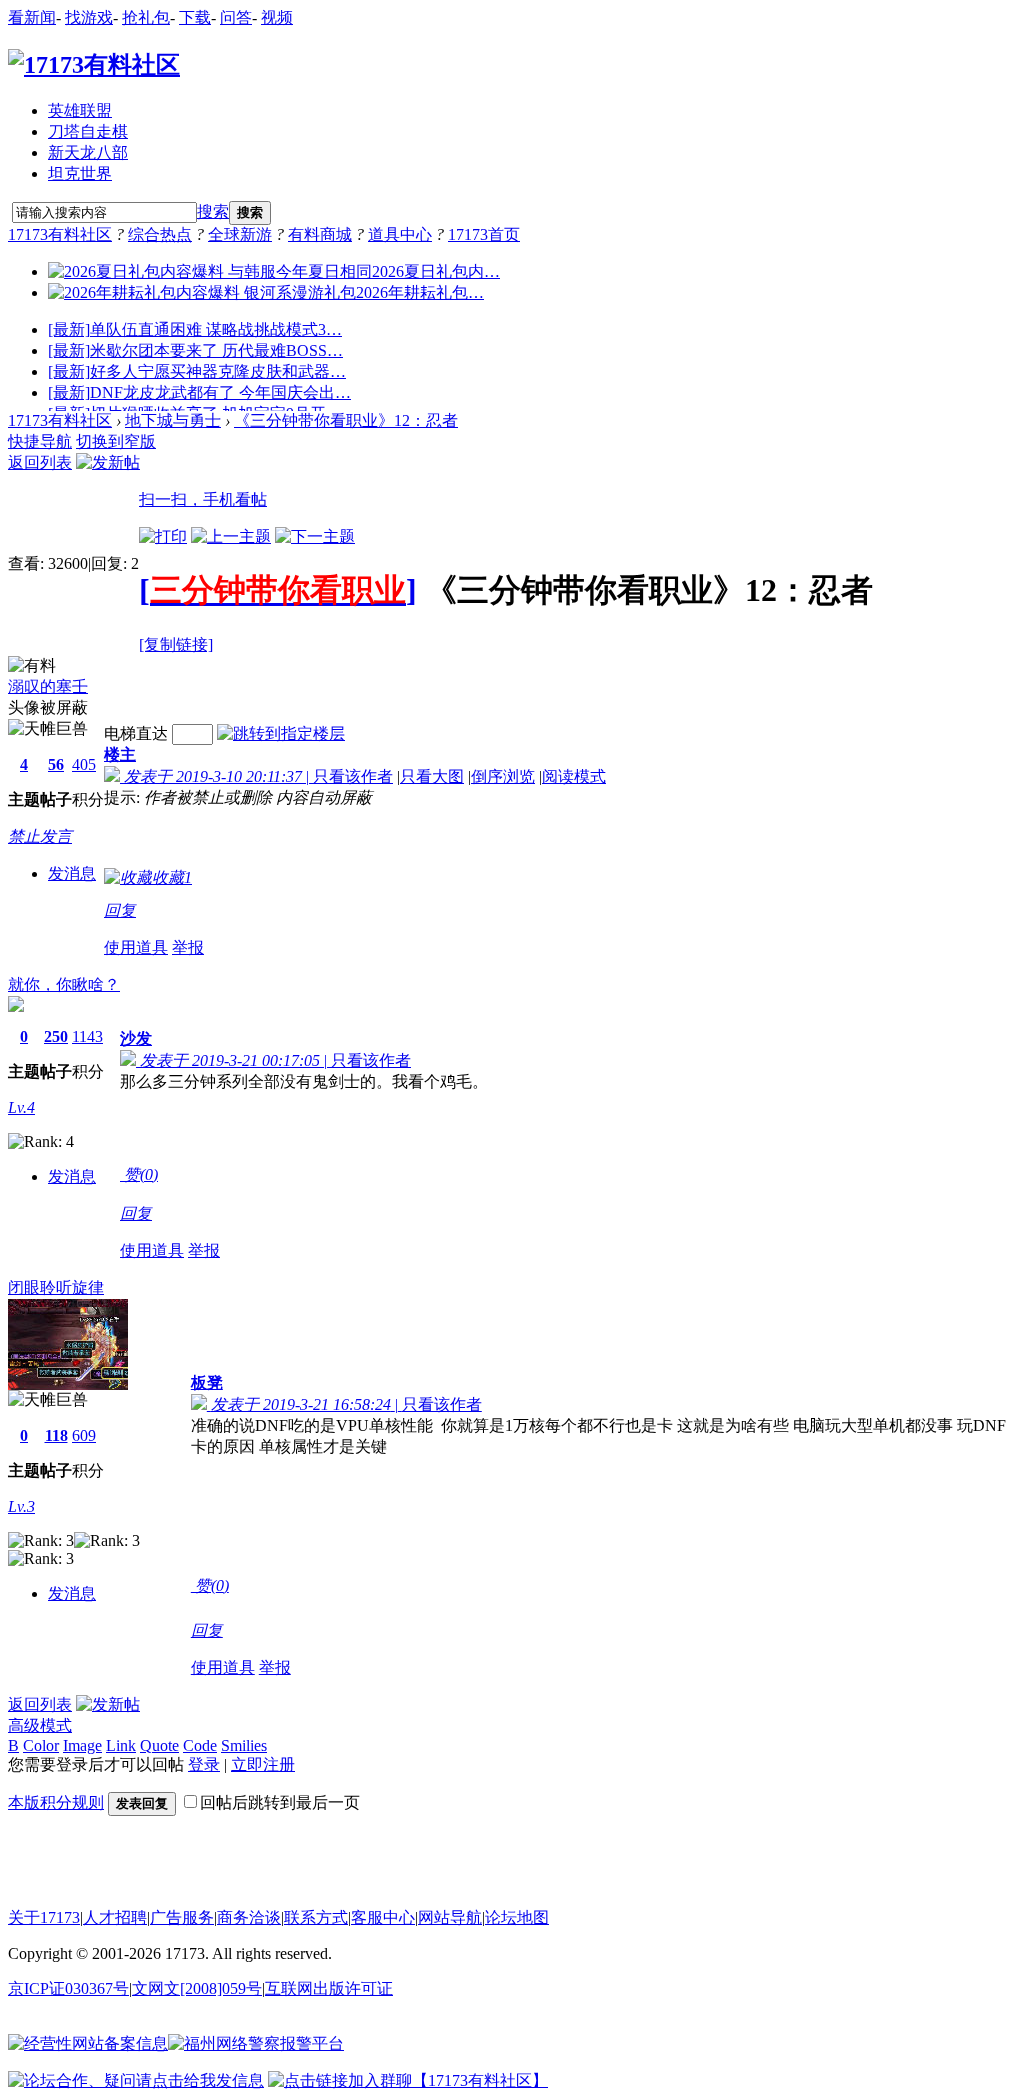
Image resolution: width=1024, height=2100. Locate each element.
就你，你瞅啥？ (64, 984)
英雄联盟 (80, 110)
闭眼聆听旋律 (56, 1287)
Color (41, 1745)
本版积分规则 (56, 1802)
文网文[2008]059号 (197, 1988)
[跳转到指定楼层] (281, 733)
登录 (204, 1764)
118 (56, 1435)
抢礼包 (146, 17)
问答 (236, 17)
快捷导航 (40, 441)
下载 (195, 17)
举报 (188, 947)
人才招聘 (115, 1917)
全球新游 (240, 234)
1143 (87, 1036)
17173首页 (484, 234)
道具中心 (400, 234)
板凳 (207, 1382)
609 (84, 1435)
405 (84, 764)
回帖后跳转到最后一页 (280, 1802)
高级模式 (40, 1725)
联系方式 (316, 1917)
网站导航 (450, 1917)
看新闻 (32, 17)
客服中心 (383, 1917)
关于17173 (44, 1917)
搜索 (213, 211)
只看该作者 (353, 776)
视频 (277, 17)
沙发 (136, 1038)
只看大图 (432, 776)
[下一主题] (315, 536)
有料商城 (320, 234)
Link (121, 1745)
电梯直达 (136, 733)
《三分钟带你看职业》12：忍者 (346, 420)
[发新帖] (108, 462)
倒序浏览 (503, 776)
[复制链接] (176, 644)
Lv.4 (21, 1107)
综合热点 (160, 234)
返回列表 (40, 462)
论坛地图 (517, 1917)
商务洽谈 (249, 1917)
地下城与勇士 (173, 420)
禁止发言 (40, 836)
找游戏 (89, 17)
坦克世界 (80, 173)
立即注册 (263, 1764)
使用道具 (136, 947)
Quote (159, 1745)
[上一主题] (231, 536)
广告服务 (182, 1917)
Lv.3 (21, 1506)
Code (200, 1745)
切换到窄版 (116, 441)
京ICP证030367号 (68, 1988)
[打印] (163, 536)
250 (56, 1036)
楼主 (120, 754)
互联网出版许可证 (329, 1988)
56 (56, 764)
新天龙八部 (88, 152)
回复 (120, 910)
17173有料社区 (60, 234)
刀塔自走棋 (88, 131)
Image (82, 1745)
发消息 (72, 873)
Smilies (244, 1745)
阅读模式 (574, 776)
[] (278, 590)
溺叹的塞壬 (48, 686)
